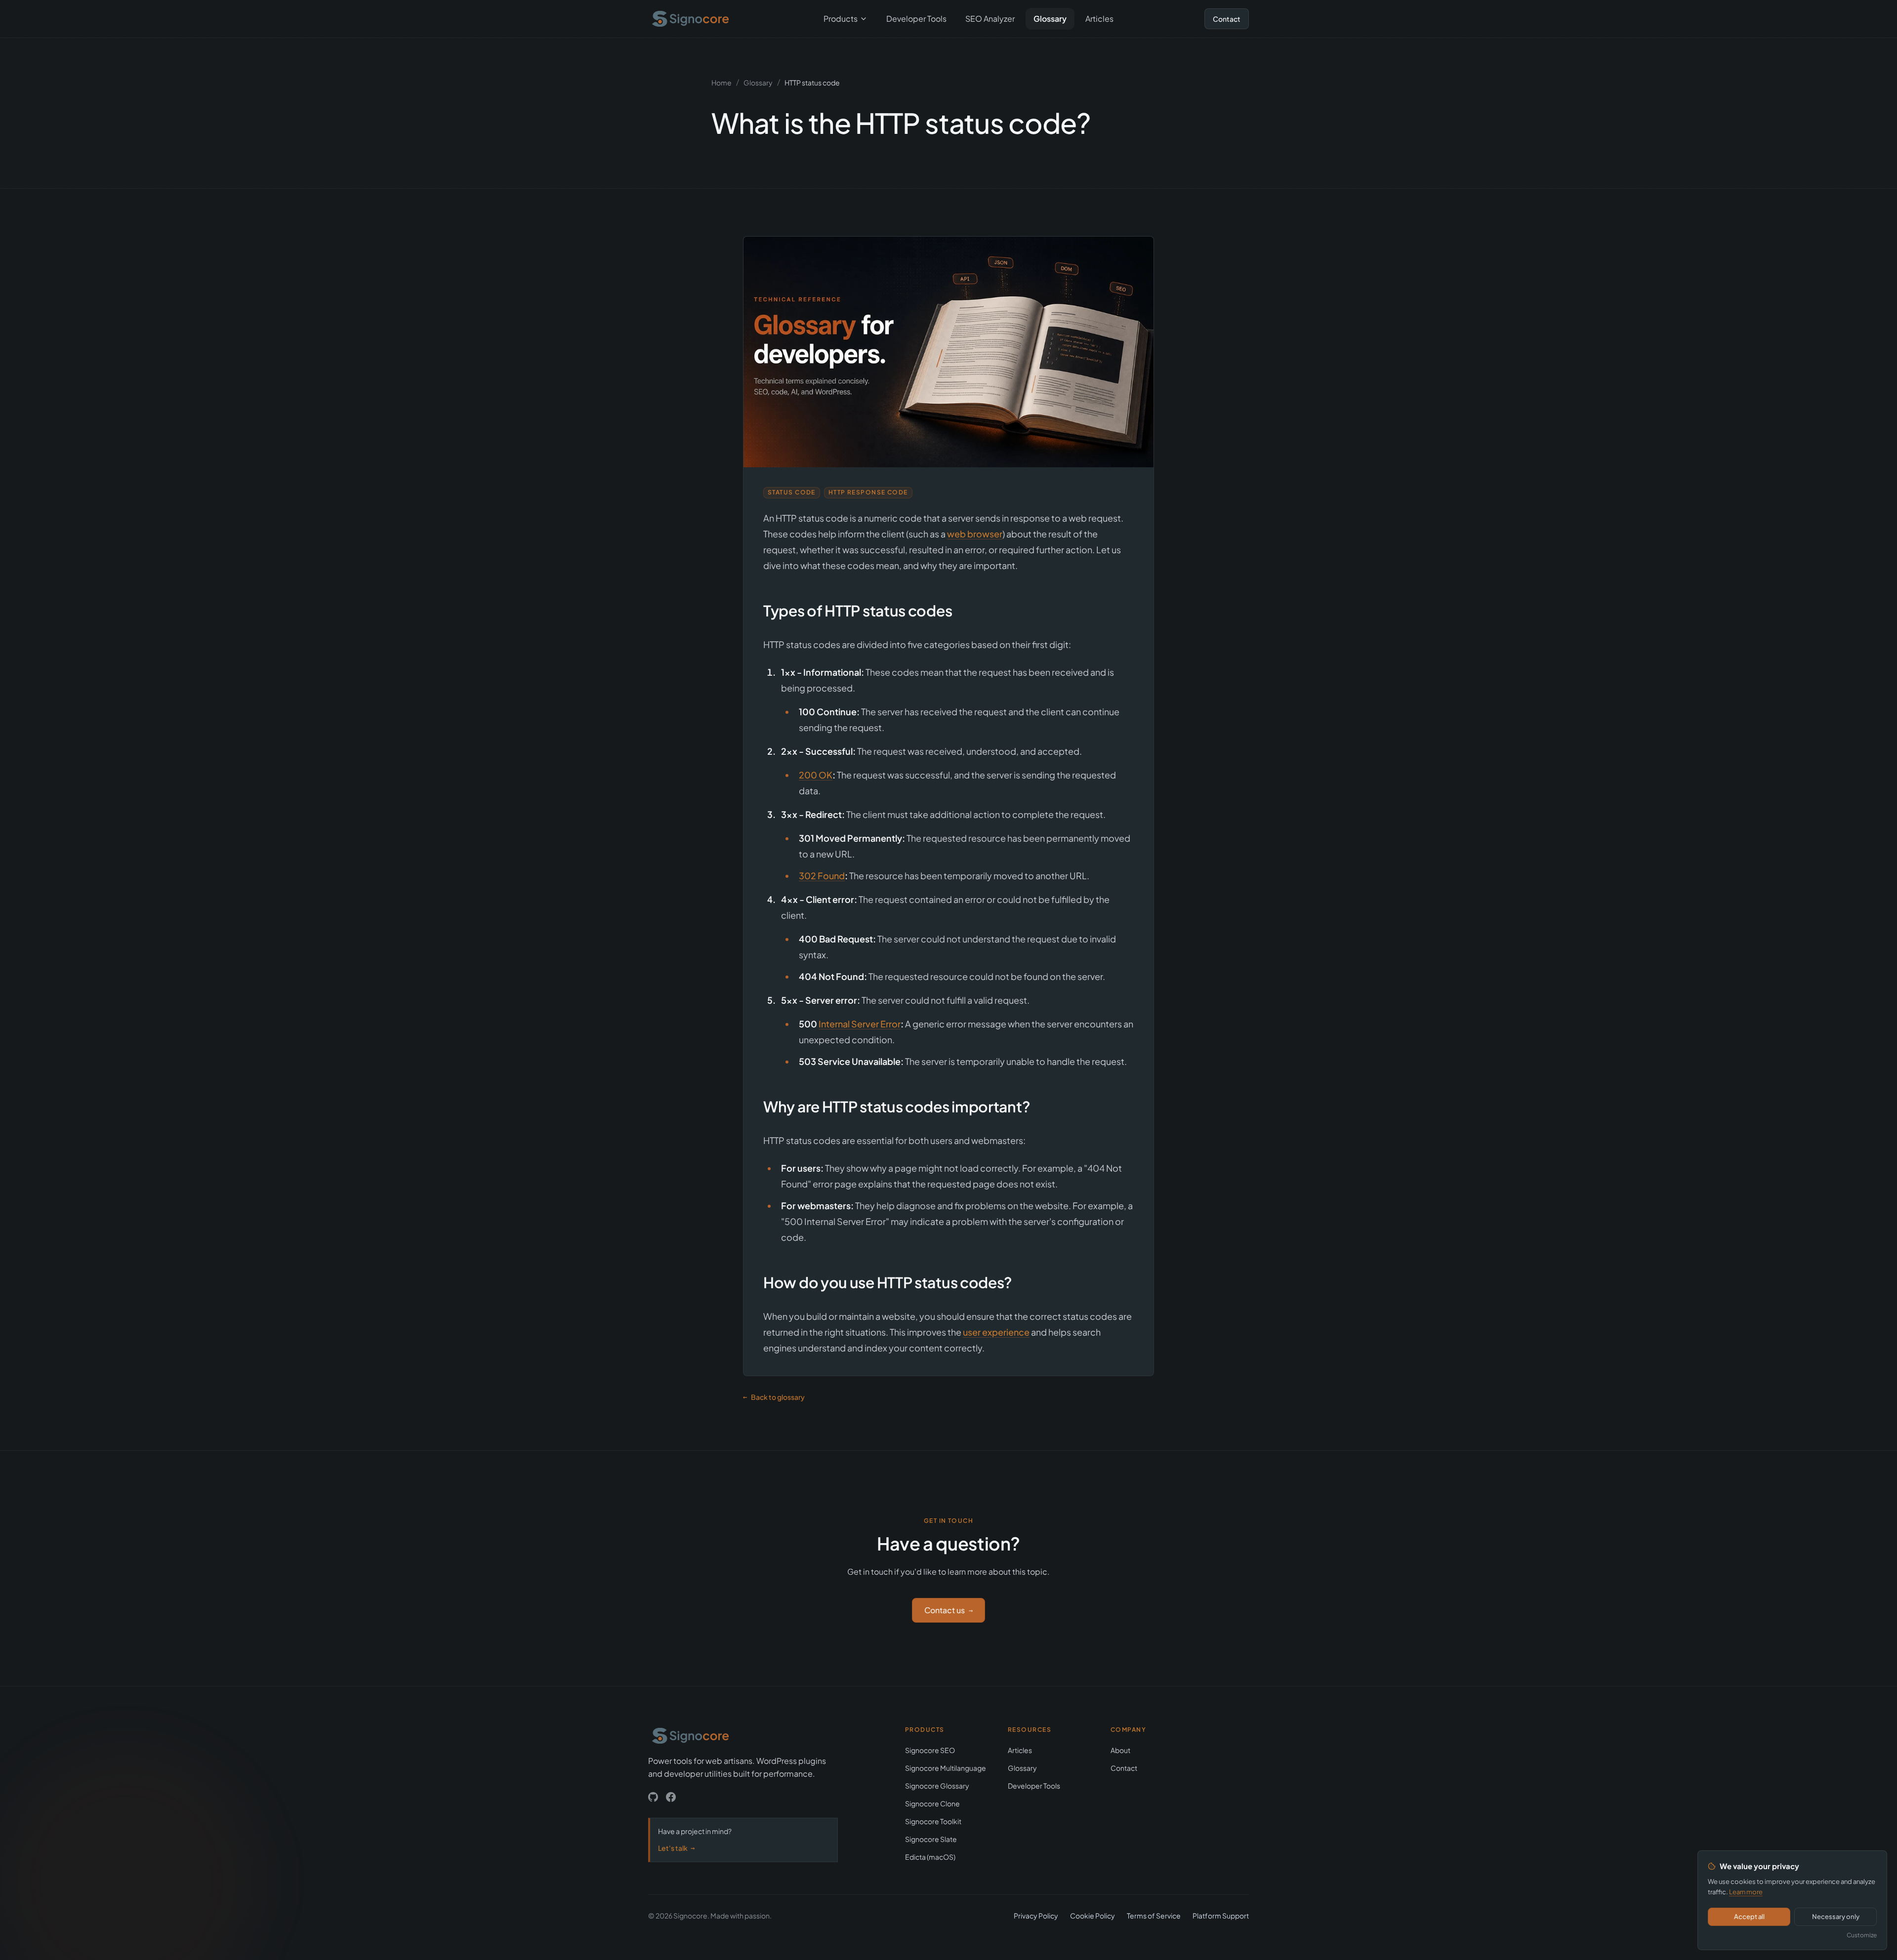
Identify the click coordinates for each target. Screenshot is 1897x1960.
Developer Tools (916, 19)
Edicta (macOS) (930, 1857)
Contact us (948, 1610)
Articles (1099, 19)
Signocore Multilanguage (946, 1768)
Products (841, 19)
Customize (1862, 1935)
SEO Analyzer (990, 19)
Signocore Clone (932, 1803)
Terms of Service (1154, 1916)
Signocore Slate (931, 1839)
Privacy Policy (1036, 1916)
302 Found (822, 876)
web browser (975, 534)
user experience (996, 1332)
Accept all (1749, 1917)
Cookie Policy (1093, 1916)
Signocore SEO (930, 1750)
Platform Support (1221, 1916)
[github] (653, 1797)
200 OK (816, 775)
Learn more (1746, 1892)
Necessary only (1836, 1917)
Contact (1227, 19)
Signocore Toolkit (933, 1821)
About (1120, 1750)
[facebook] (671, 1797)
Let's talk (676, 1848)
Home (722, 82)
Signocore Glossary (937, 1786)
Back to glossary (774, 1397)
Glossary (1050, 19)
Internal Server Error (860, 1024)
